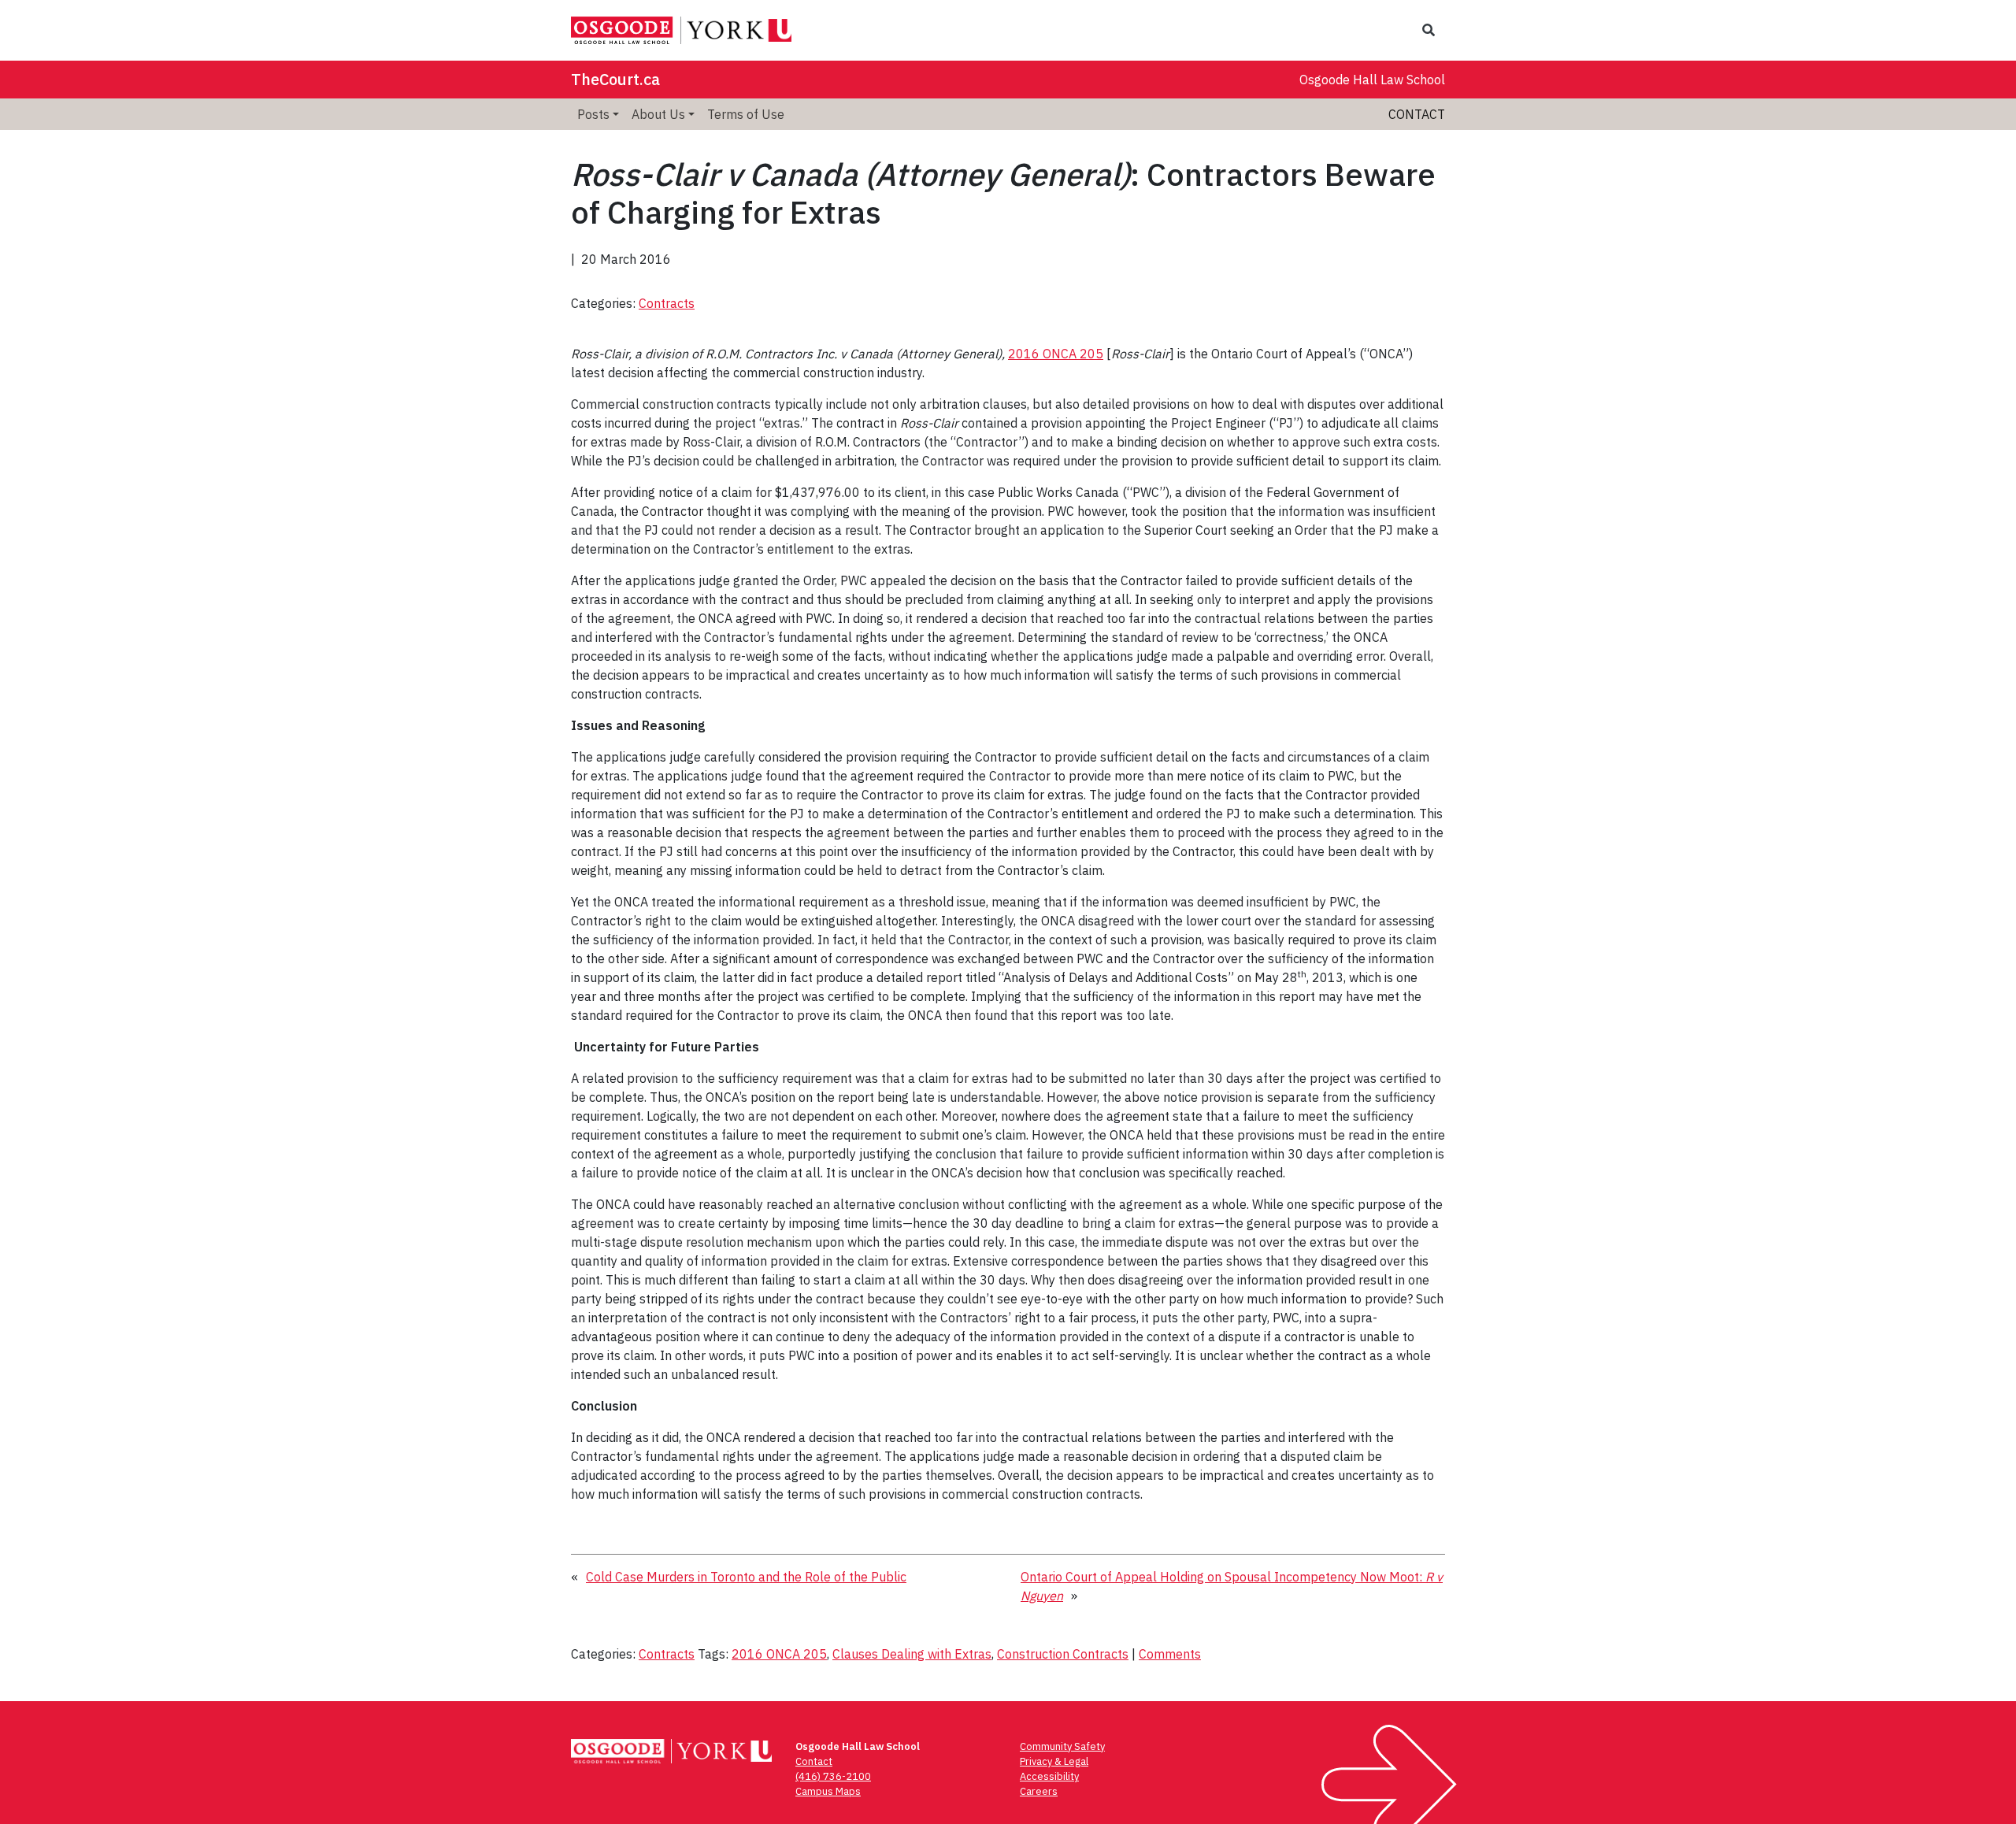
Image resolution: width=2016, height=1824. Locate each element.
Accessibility (1049, 1776)
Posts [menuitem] (593, 114)
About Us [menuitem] (658, 114)
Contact (1417, 114)
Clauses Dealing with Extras (912, 1654)
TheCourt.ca (615, 79)
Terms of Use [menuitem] (746, 114)
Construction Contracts (1063, 1654)
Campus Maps (828, 1791)
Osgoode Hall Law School (1372, 80)
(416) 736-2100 (833, 1776)
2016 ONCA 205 (1056, 354)
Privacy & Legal (1054, 1761)
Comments (1170, 1654)
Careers (1039, 1791)
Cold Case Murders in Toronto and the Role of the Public (746, 1577)
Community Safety (1062, 1746)
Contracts (667, 303)
